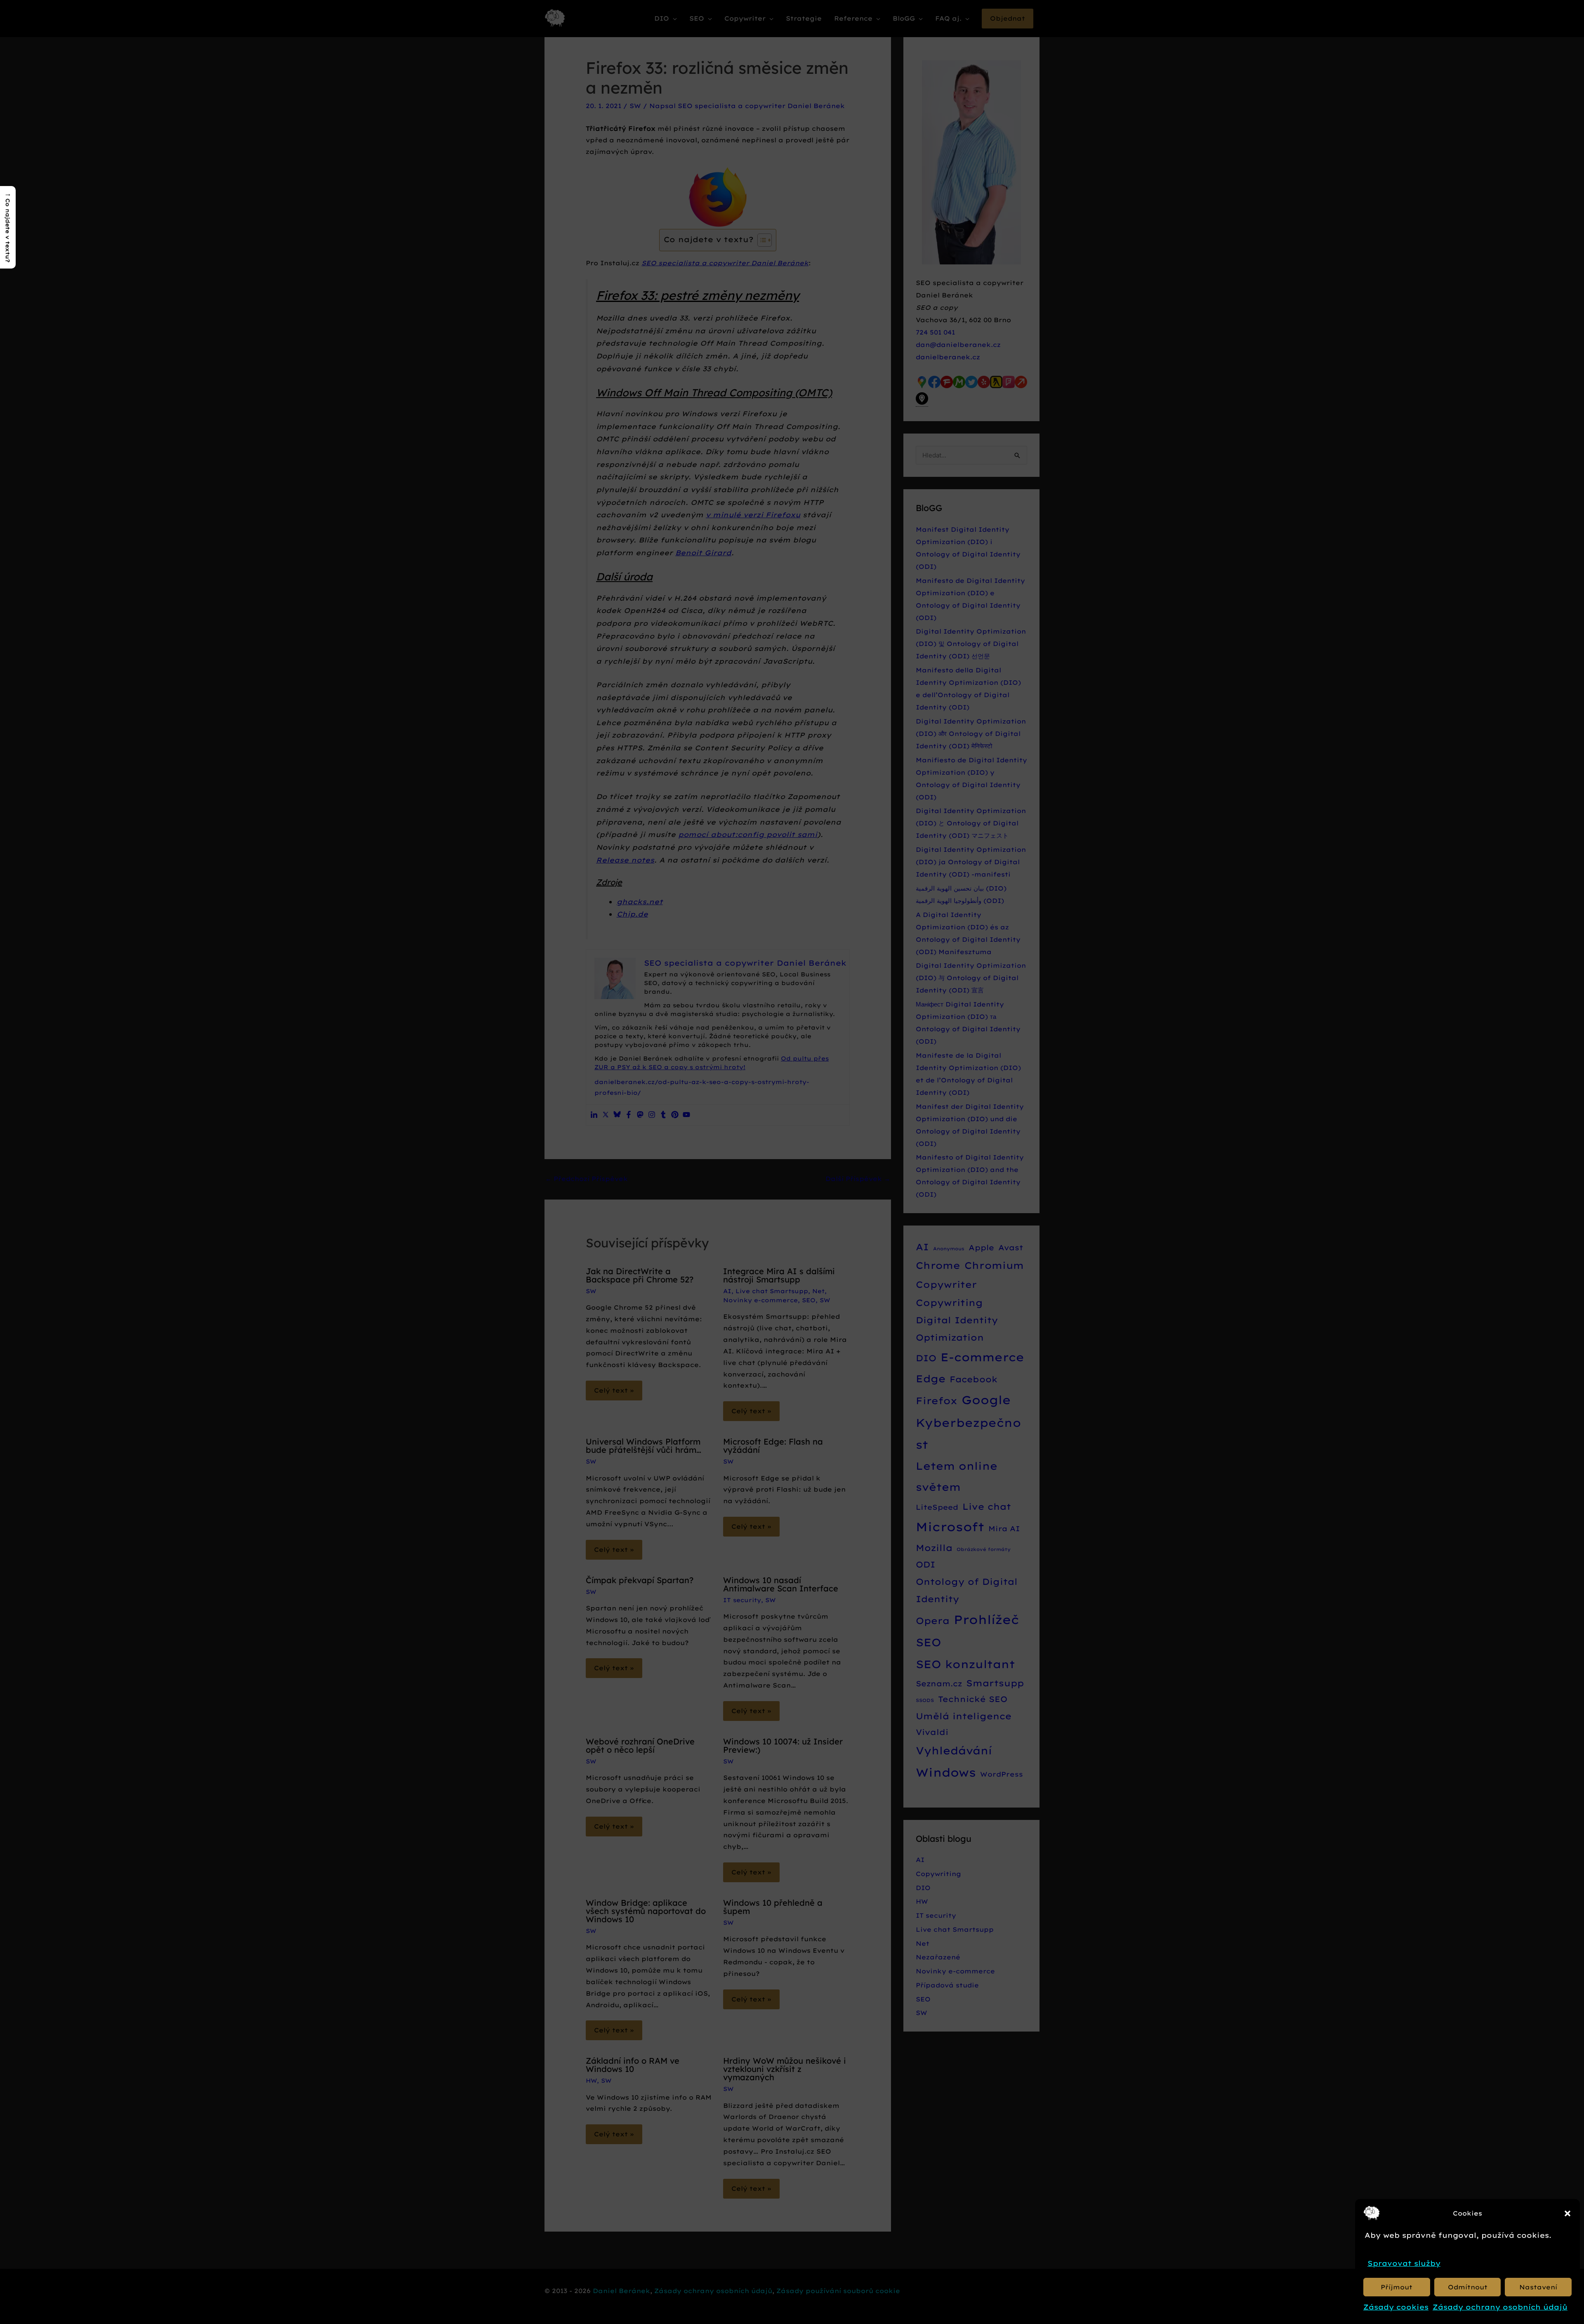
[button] (1567, 2213)
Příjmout (1397, 2287)
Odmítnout (1468, 2287)
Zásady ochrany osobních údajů (1500, 2307)
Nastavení (1538, 2287)
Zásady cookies (1396, 2307)
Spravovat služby (1404, 2263)
